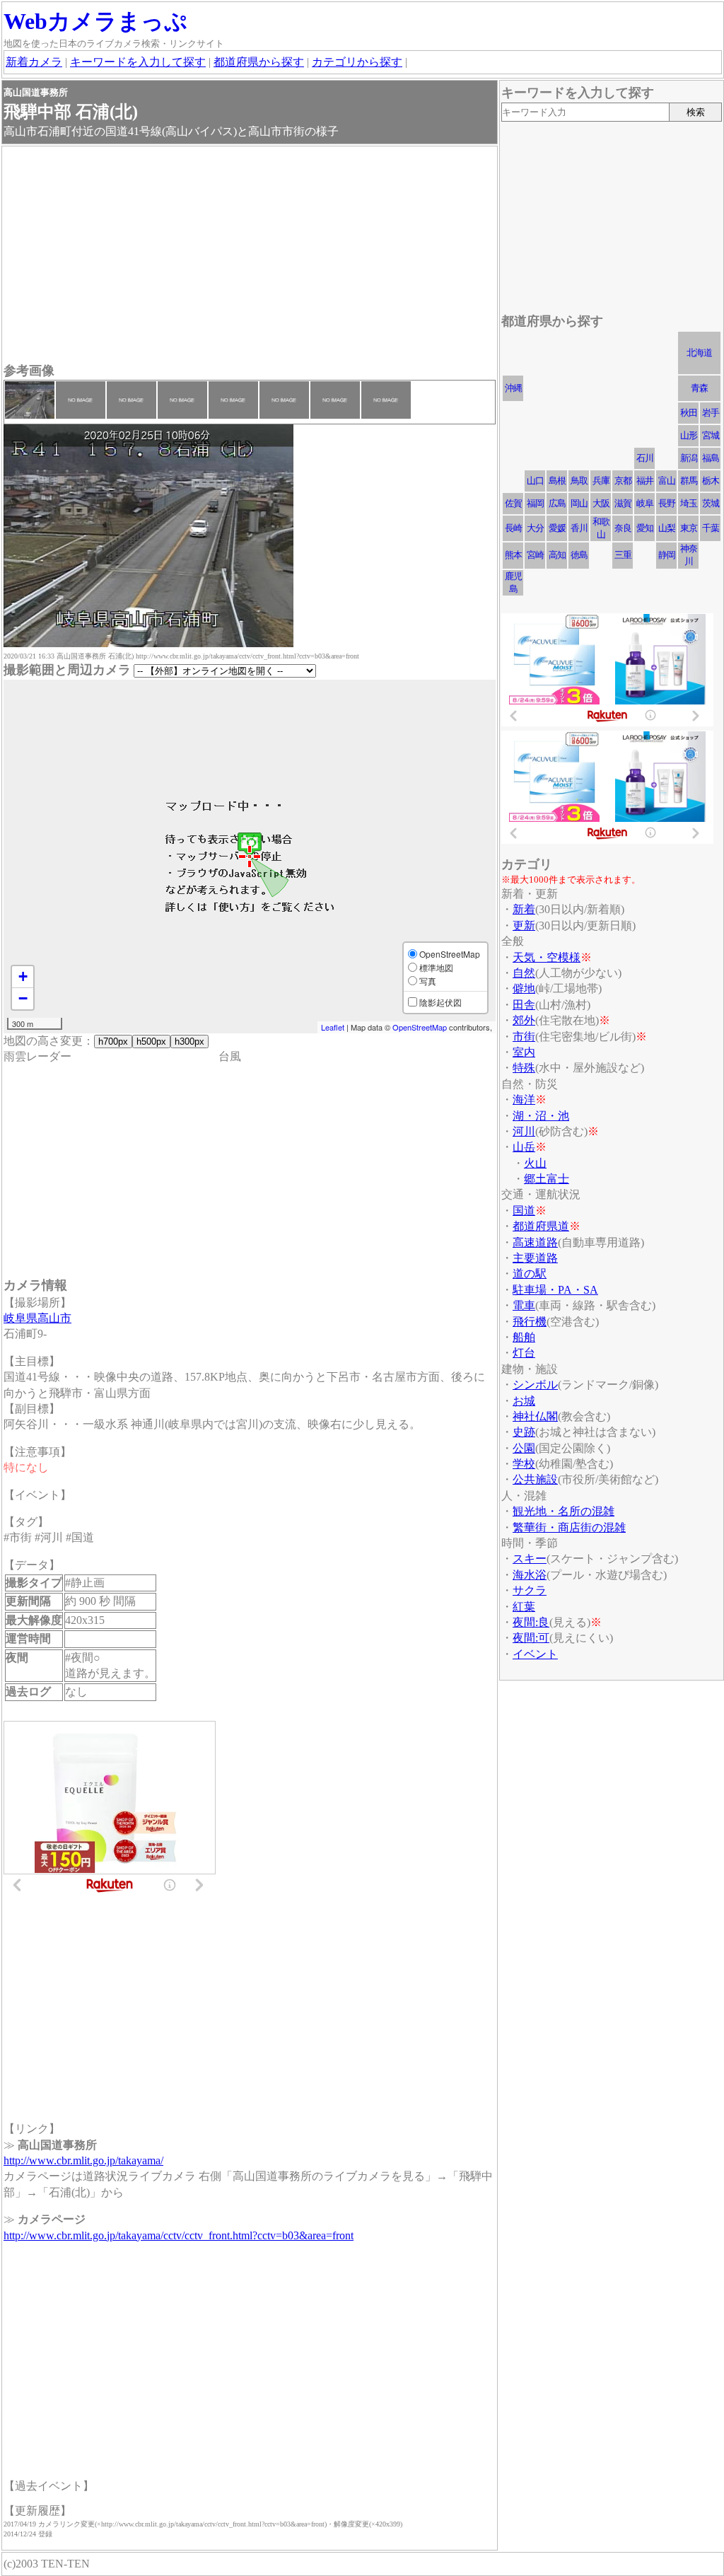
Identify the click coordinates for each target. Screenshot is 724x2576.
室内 (524, 1052)
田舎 (524, 1005)
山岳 (524, 1147)
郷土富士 (547, 1179)
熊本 (513, 555)
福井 (645, 481)
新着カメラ (34, 62)
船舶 (524, 1337)
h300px (189, 1042)
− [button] (23, 998)
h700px (113, 1042)
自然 (524, 973)
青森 (699, 388)
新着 (524, 909)
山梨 (667, 528)
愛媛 (557, 528)
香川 (579, 528)
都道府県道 (541, 1226)
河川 (524, 1131)
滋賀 (623, 503)
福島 (711, 458)
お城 (524, 1401)
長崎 (513, 528)
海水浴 (530, 1575)
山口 (535, 481)
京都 (623, 481)
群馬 (689, 481)
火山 (535, 1163)
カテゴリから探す (357, 62)
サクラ (530, 1590)
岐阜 (645, 503)
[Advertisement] (250, 256)
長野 (667, 503)
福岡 (535, 503)
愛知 (645, 528)
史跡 (524, 1432)
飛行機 (530, 1322)
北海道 (699, 353)
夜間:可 (531, 1638)
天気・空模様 (547, 957)
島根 (557, 481)
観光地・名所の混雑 (564, 1511)
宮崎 (535, 555)
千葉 (711, 528)
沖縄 (513, 388)
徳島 (579, 555)
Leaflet (333, 1027)
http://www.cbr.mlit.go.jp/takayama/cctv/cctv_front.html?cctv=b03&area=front (179, 2235)
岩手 (711, 413)
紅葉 (524, 1607)
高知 (557, 555)
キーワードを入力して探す (138, 62)
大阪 (601, 503)
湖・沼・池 (541, 1116)
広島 (557, 503)
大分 (535, 528)
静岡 (667, 555)
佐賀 (513, 503)
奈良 (623, 528)
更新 (524, 926)
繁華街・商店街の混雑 (569, 1527)
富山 (667, 481)
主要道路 (535, 1258)
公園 (524, 1448)
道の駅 (530, 1274)
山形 (689, 435)
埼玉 (689, 503)
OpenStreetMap (420, 1027)
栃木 (711, 481)
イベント (535, 1654)
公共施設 (535, 1479)
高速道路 (535, 1242)
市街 (524, 1037)
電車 (524, 1305)
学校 (524, 1464)
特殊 (524, 1068)
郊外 (524, 1020)
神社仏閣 (535, 1416)
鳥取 (579, 481)
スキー (530, 1559)
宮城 (711, 435)
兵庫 (601, 481)
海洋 (524, 1100)
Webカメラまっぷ (95, 21)
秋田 (689, 413)
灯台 (524, 1353)
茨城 (711, 503)
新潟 (689, 458)
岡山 (579, 503)
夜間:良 (531, 1622)
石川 (645, 458)
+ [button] (23, 976)
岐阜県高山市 (37, 1318)
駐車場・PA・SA (555, 1290)
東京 (689, 528)
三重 (623, 555)
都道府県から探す (259, 62)
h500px (151, 1042)
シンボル (535, 1385)
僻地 (524, 988)
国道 (524, 1211)
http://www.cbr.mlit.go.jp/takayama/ (83, 2160)
